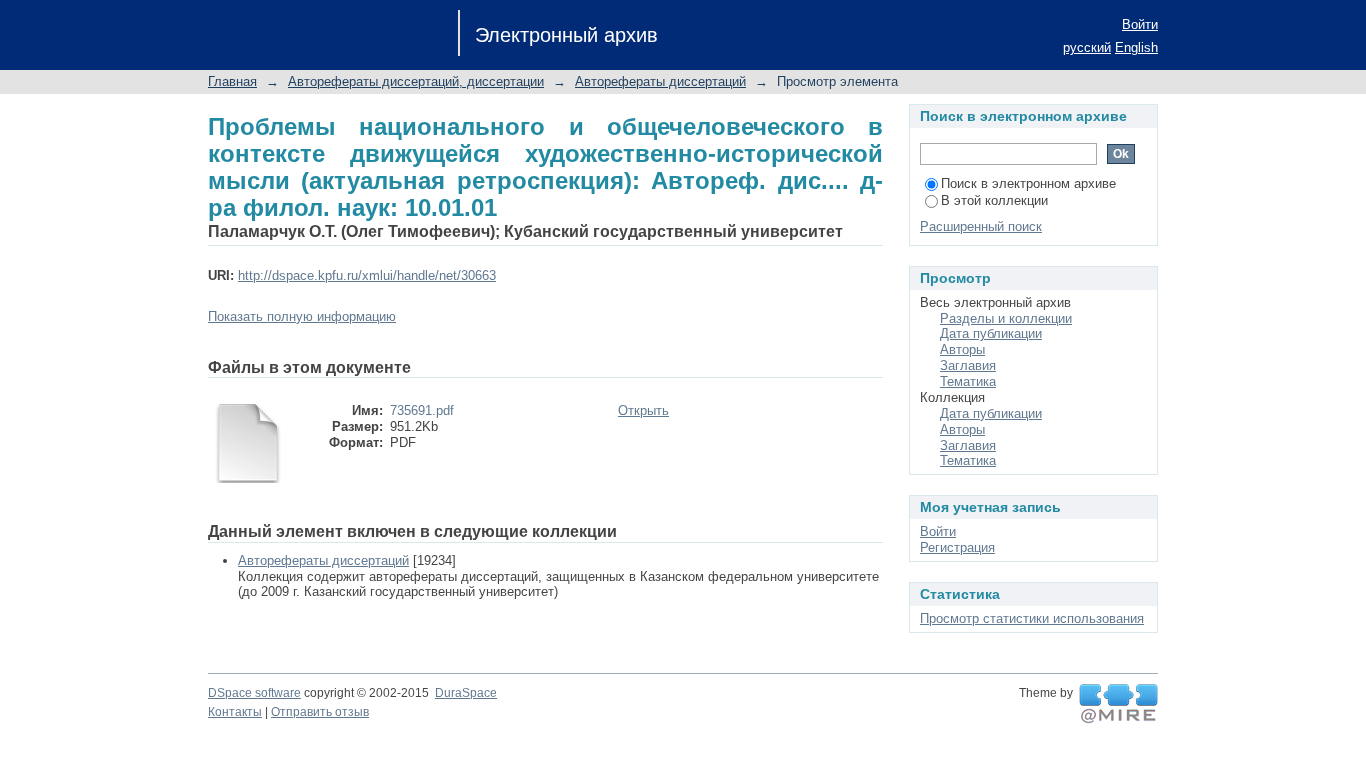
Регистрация (957, 547)
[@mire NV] (1118, 704)
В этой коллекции (994, 200)
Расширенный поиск (981, 226)
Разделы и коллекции (1006, 318)
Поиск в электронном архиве (1028, 183)
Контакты (235, 712)
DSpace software (254, 693)
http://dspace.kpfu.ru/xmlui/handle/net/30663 (367, 275)
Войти (1140, 24)
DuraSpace (466, 693)
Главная (232, 81)
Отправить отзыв (320, 712)
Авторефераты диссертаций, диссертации (416, 81)
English (1136, 47)
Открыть (643, 410)
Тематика (968, 381)
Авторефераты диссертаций (660, 81)
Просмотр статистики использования (1032, 618)
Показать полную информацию (302, 316)
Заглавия (968, 365)
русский (1087, 47)
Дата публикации (991, 333)
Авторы (962, 349)
